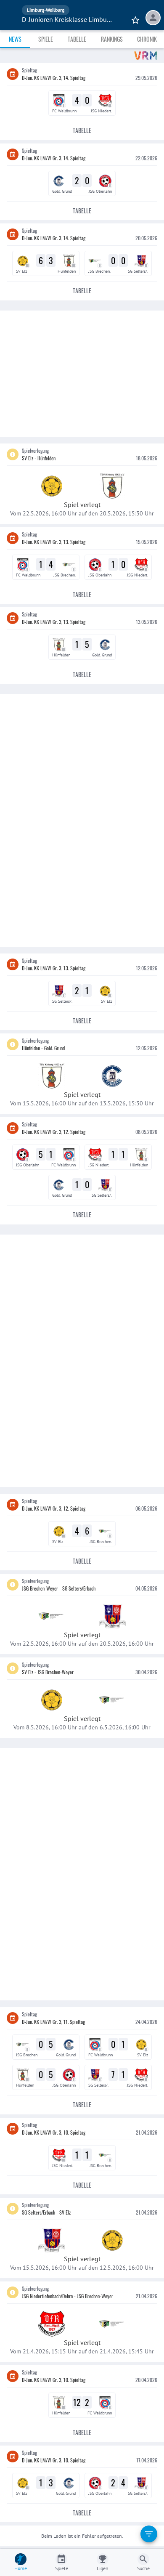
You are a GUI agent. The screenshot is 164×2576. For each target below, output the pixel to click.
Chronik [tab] (147, 39)
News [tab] (15, 39)
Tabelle (82, 130)
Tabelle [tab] (77, 39)
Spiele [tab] (46, 39)
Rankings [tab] (112, 39)
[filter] (149, 2534)
